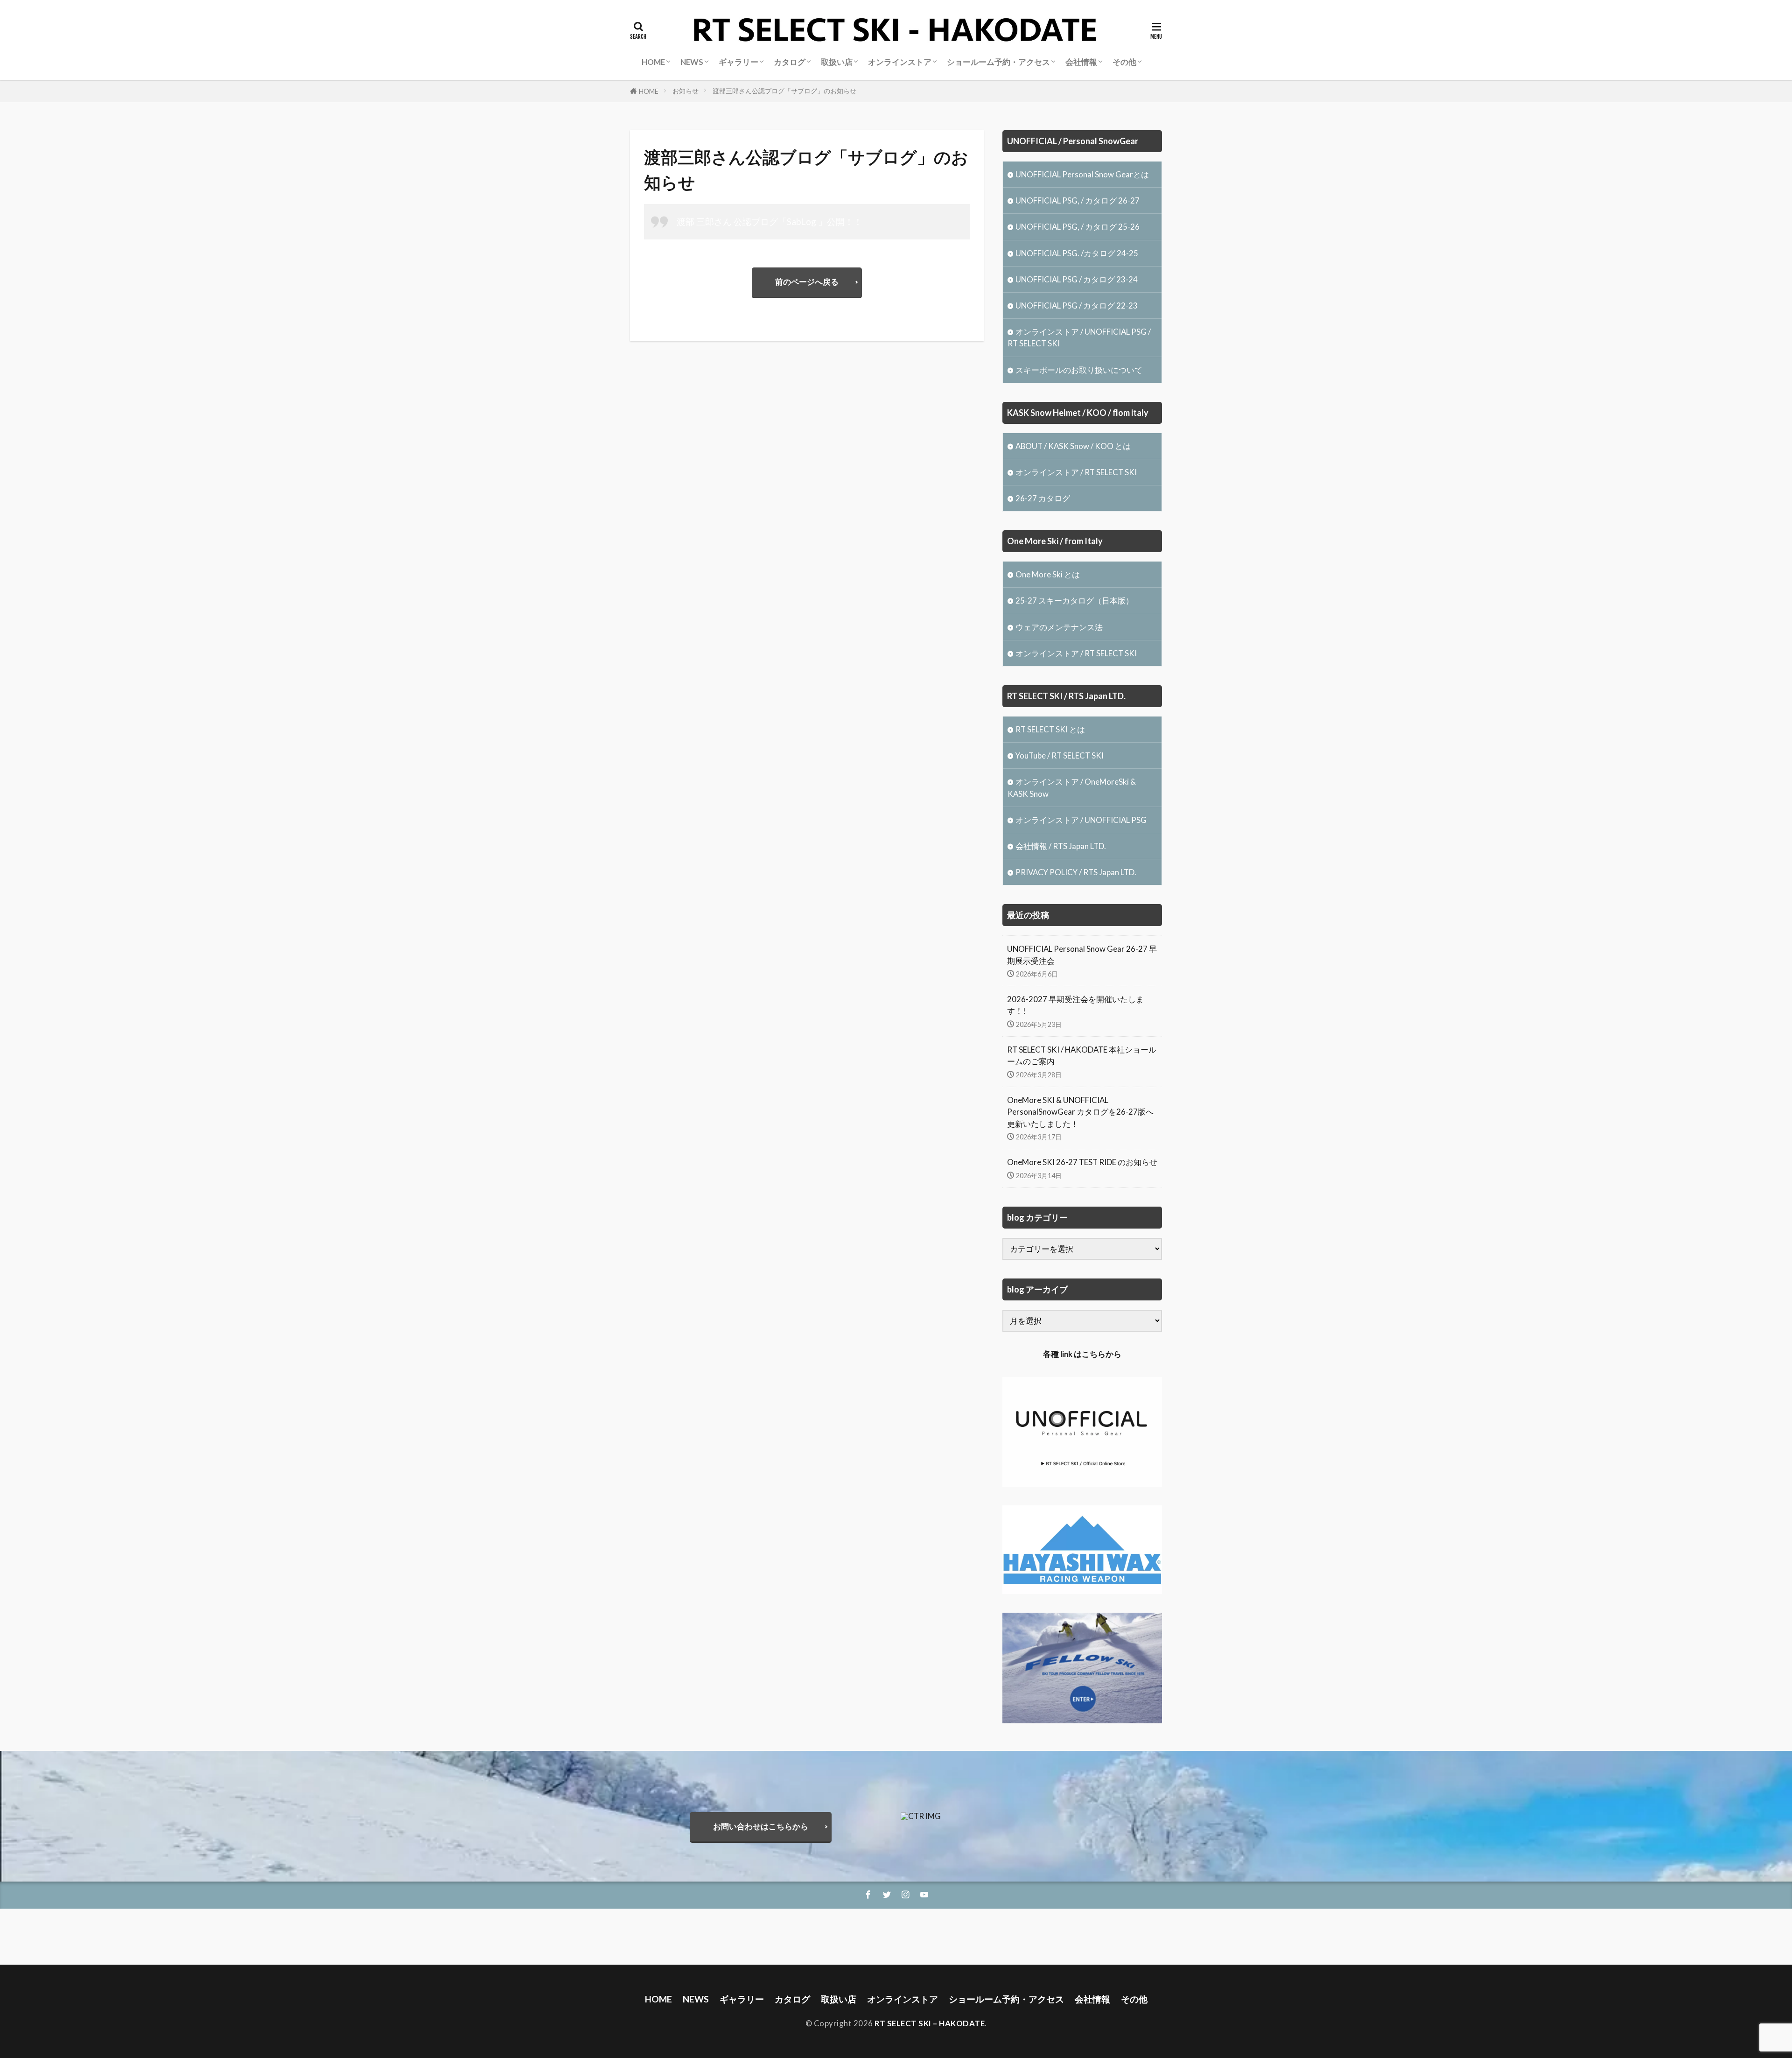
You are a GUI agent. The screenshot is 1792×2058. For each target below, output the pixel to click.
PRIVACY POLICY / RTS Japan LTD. (1076, 872)
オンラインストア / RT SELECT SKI (1076, 472)
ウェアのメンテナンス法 (1059, 627)
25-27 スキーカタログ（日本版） (1074, 601)
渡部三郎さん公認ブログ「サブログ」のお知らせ (784, 91)
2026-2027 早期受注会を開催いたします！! (1075, 1005)
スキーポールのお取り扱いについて (1079, 370)
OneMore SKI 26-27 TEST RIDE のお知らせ (1082, 1162)
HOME (649, 91)
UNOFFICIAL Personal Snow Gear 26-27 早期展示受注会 (1082, 955)
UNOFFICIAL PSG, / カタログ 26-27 (1078, 200)
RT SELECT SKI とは (1050, 729)
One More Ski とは (1048, 574)
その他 (1124, 62)
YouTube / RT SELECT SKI (1060, 755)
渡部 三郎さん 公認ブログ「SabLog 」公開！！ (770, 221)
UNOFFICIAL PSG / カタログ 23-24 (1077, 279)
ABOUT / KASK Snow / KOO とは (1073, 446)
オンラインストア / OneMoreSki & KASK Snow (1072, 787)
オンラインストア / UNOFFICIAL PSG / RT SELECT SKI (1079, 337)
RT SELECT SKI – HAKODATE (930, 2023)
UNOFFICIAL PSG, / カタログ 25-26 (1078, 227)
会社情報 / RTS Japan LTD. (1061, 846)
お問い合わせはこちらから (761, 1826)
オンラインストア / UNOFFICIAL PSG (1081, 820)
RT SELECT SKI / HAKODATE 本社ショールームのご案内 (1082, 1055)
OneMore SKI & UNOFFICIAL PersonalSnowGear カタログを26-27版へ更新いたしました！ (1080, 1112)
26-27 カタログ (1043, 498)
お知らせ (686, 91)
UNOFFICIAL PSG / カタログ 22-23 (1077, 306)
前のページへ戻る (807, 282)
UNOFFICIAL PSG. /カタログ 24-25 (1077, 253)
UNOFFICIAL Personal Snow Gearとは (1082, 174)
